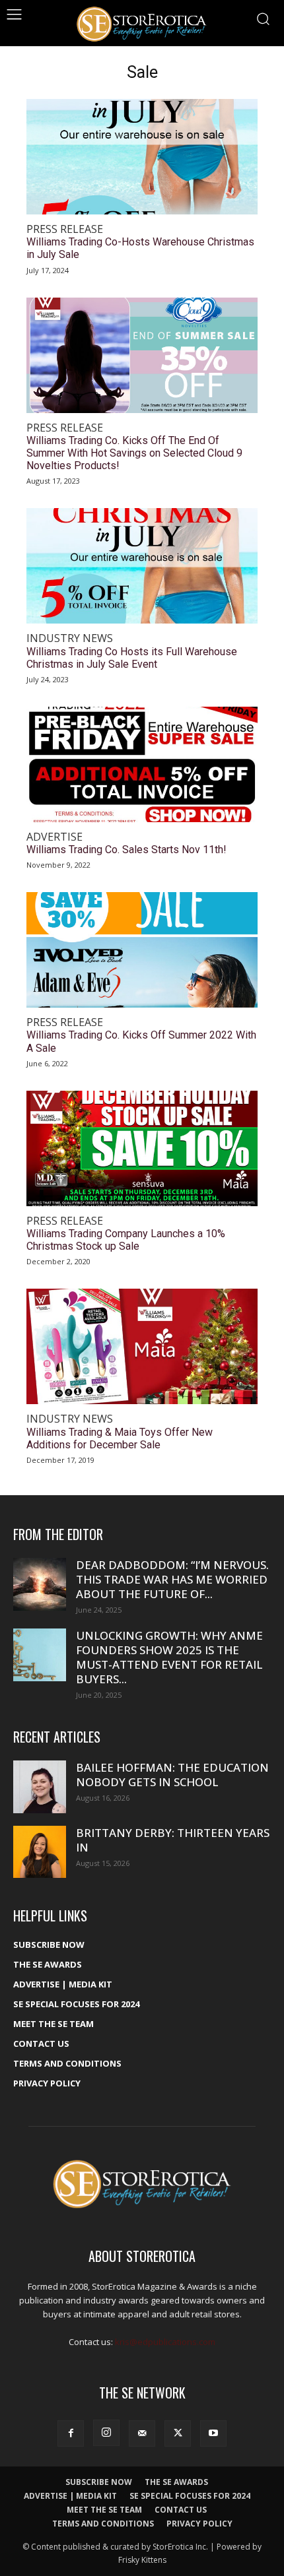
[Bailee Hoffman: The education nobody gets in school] (40, 1787)
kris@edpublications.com (165, 2342)
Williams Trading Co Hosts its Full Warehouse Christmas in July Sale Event (132, 658)
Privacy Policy (47, 2083)
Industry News (70, 638)
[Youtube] (213, 2433)
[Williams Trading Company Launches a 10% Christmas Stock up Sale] (142, 1148)
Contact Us (41, 2044)
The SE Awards (48, 1964)
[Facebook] (71, 2433)
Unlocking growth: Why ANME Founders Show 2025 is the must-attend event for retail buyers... (169, 1657)
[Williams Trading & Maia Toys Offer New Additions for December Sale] (142, 1346)
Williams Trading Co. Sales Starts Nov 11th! (126, 850)
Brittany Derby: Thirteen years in (173, 1840)
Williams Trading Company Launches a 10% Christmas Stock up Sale (126, 1240)
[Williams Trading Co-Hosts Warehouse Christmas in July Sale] (142, 157)
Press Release (65, 229)
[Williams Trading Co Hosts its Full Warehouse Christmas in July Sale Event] (142, 566)
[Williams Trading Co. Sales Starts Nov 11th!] (142, 764)
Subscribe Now (49, 1945)
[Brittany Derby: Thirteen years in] (40, 1852)
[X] (178, 2433)
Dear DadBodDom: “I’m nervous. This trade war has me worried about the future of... (172, 1579)
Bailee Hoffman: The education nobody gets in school (172, 1775)
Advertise (54, 837)
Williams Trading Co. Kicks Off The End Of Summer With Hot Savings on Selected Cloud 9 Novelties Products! (134, 453)
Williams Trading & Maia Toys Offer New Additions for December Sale (120, 1438)
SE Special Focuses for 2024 (76, 2004)
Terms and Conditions (67, 2063)
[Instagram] (106, 2433)
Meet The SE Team (53, 2024)
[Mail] (142, 2433)
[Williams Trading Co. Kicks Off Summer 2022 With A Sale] (142, 950)
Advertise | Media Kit (63, 1984)
